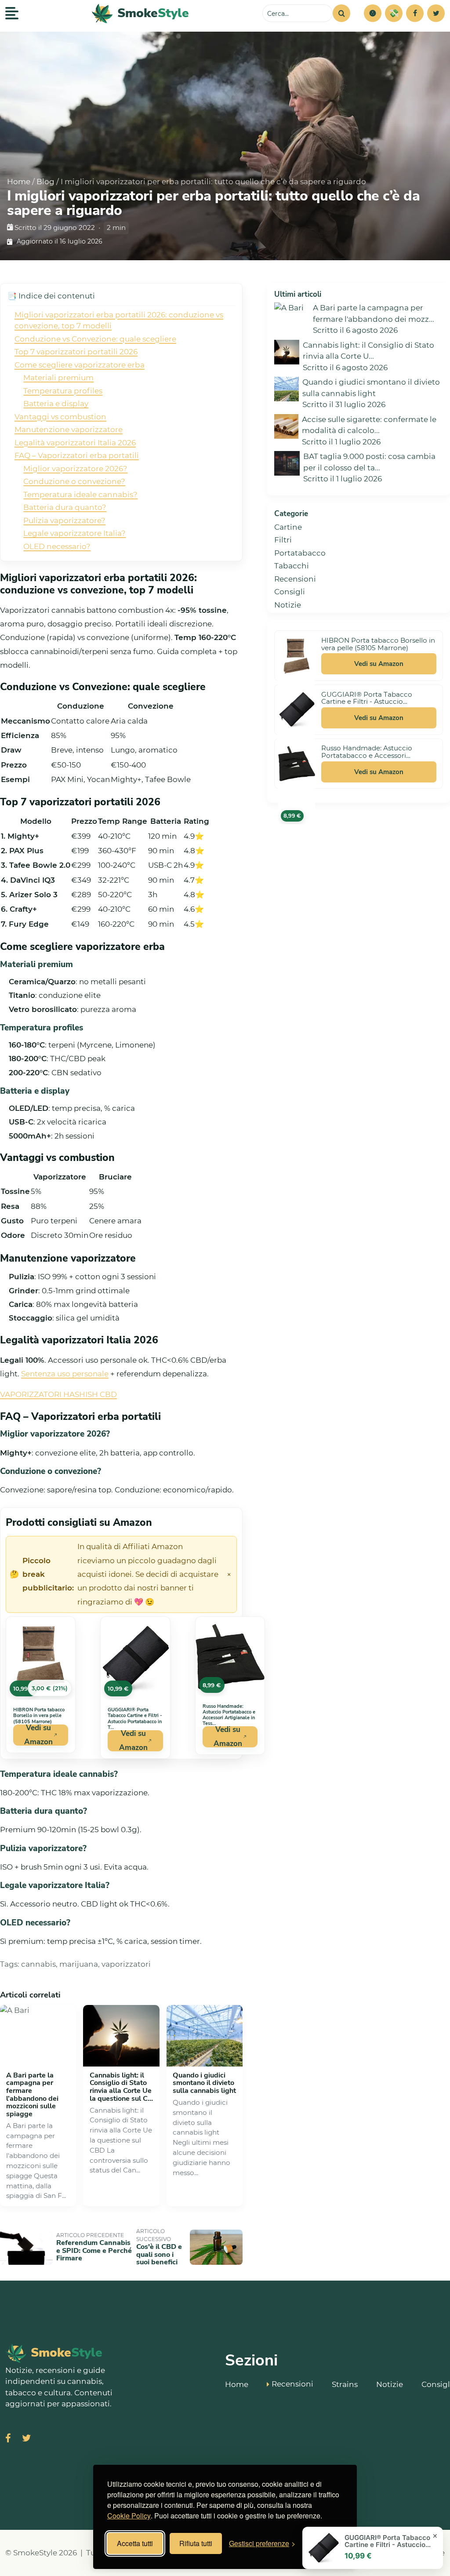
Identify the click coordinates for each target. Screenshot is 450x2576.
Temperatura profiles (63, 391)
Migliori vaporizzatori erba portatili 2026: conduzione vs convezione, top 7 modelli (119, 320)
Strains (345, 2384)
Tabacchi (292, 566)
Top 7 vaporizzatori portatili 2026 (76, 352)
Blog (45, 182)
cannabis (38, 1964)
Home (19, 182)
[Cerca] (341, 13)
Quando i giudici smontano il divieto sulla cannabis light (204, 2083)
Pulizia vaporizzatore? (64, 520)
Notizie (288, 605)
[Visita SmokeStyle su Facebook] (8, 2439)
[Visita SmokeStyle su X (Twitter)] (26, 2439)
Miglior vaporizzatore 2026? (75, 469)
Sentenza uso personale (65, 1374)
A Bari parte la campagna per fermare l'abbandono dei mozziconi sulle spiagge (32, 2095)
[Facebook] (415, 13)
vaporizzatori (126, 1964)
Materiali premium (58, 378)
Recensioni (295, 579)
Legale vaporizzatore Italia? (74, 533)
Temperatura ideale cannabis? (80, 495)
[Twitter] (436, 13)
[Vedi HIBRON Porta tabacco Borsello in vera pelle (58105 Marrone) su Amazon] (297, 656)
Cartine (288, 527)
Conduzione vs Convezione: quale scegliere (95, 339)
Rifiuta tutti (196, 2543)
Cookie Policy (129, 2516)
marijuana (79, 1964)
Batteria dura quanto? (65, 507)
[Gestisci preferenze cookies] (373, 13)
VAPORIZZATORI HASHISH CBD (58, 1394)
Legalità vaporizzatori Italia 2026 (75, 443)
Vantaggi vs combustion (60, 417)
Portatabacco (300, 553)
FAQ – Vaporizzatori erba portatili (77, 455)
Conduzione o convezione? (74, 481)
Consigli (290, 592)
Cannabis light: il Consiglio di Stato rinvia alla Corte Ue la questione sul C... (121, 2087)
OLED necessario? (57, 546)
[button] (373, 13)
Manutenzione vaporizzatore (69, 429)
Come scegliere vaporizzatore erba (80, 365)
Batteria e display (56, 404)
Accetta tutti (135, 2543)
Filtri (283, 540)
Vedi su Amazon (38, 1735)
